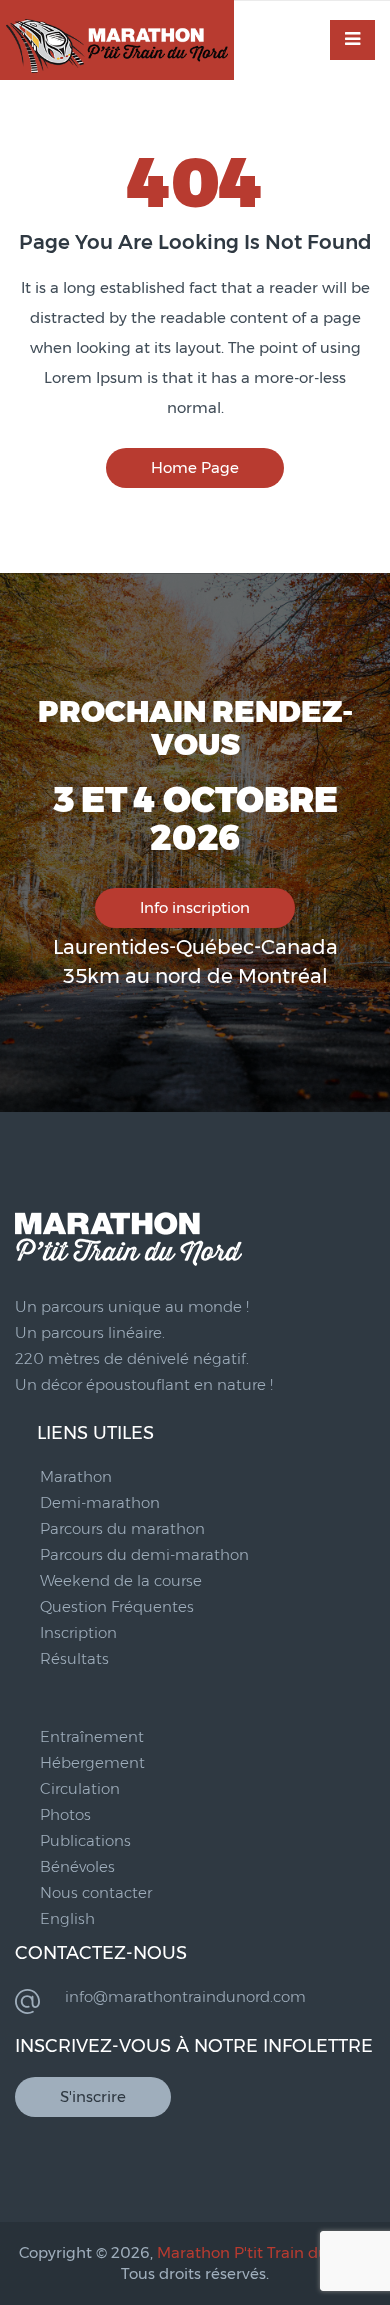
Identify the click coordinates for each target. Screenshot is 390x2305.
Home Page (195, 467)
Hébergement (92, 1762)
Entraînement (92, 1736)
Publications (85, 1840)
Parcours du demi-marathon (144, 1554)
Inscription (78, 1632)
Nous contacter (96, 1892)
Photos (65, 1814)
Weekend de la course (121, 1580)
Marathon (76, 1476)
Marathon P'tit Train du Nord (263, 2252)
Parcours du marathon (122, 1528)
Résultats (74, 1658)
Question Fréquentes (117, 1606)
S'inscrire (93, 2096)
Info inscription (195, 907)
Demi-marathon (100, 1502)
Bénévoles (77, 1866)
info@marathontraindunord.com (185, 1996)
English (67, 1918)
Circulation (80, 1788)
